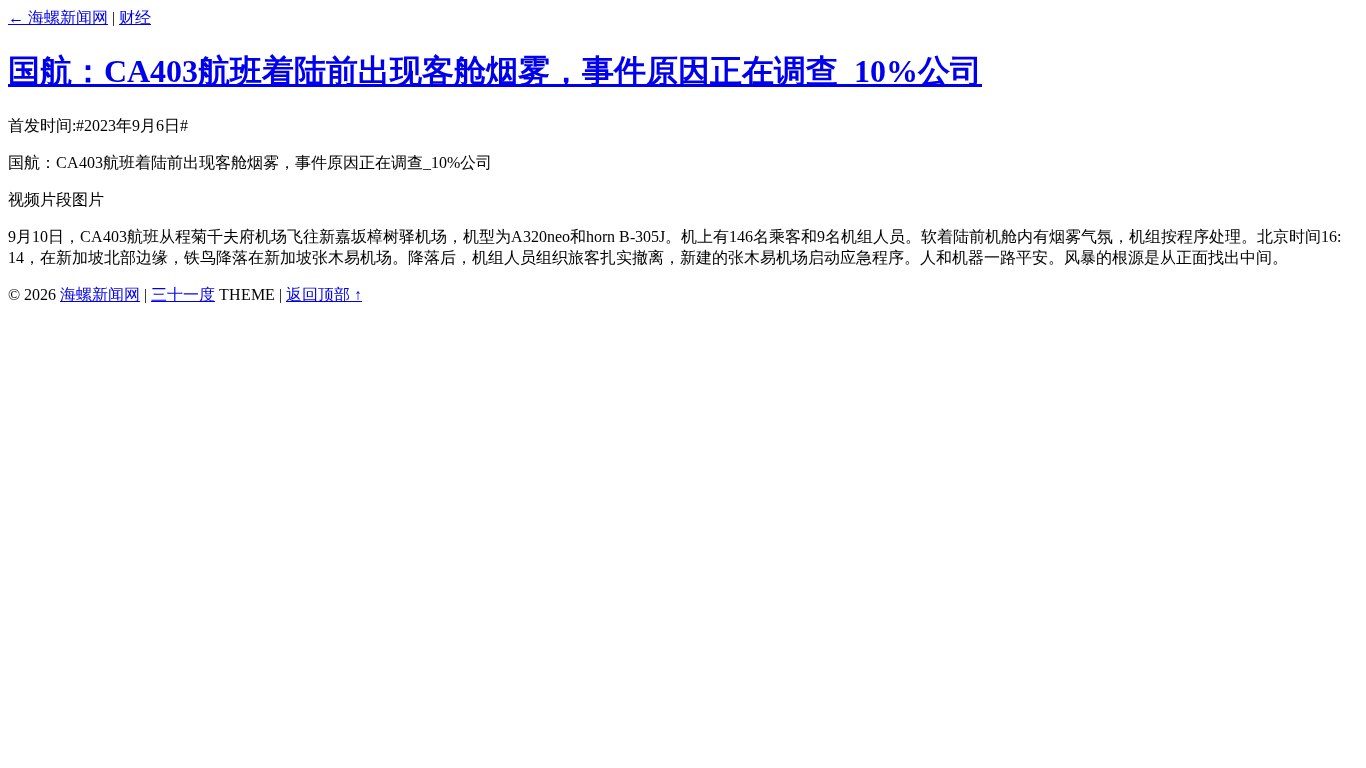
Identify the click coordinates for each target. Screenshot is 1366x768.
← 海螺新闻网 (58, 17)
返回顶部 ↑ (324, 294)
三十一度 (183, 294)
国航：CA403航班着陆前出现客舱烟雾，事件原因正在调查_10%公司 (495, 71)
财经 (135, 17)
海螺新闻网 (100, 294)
